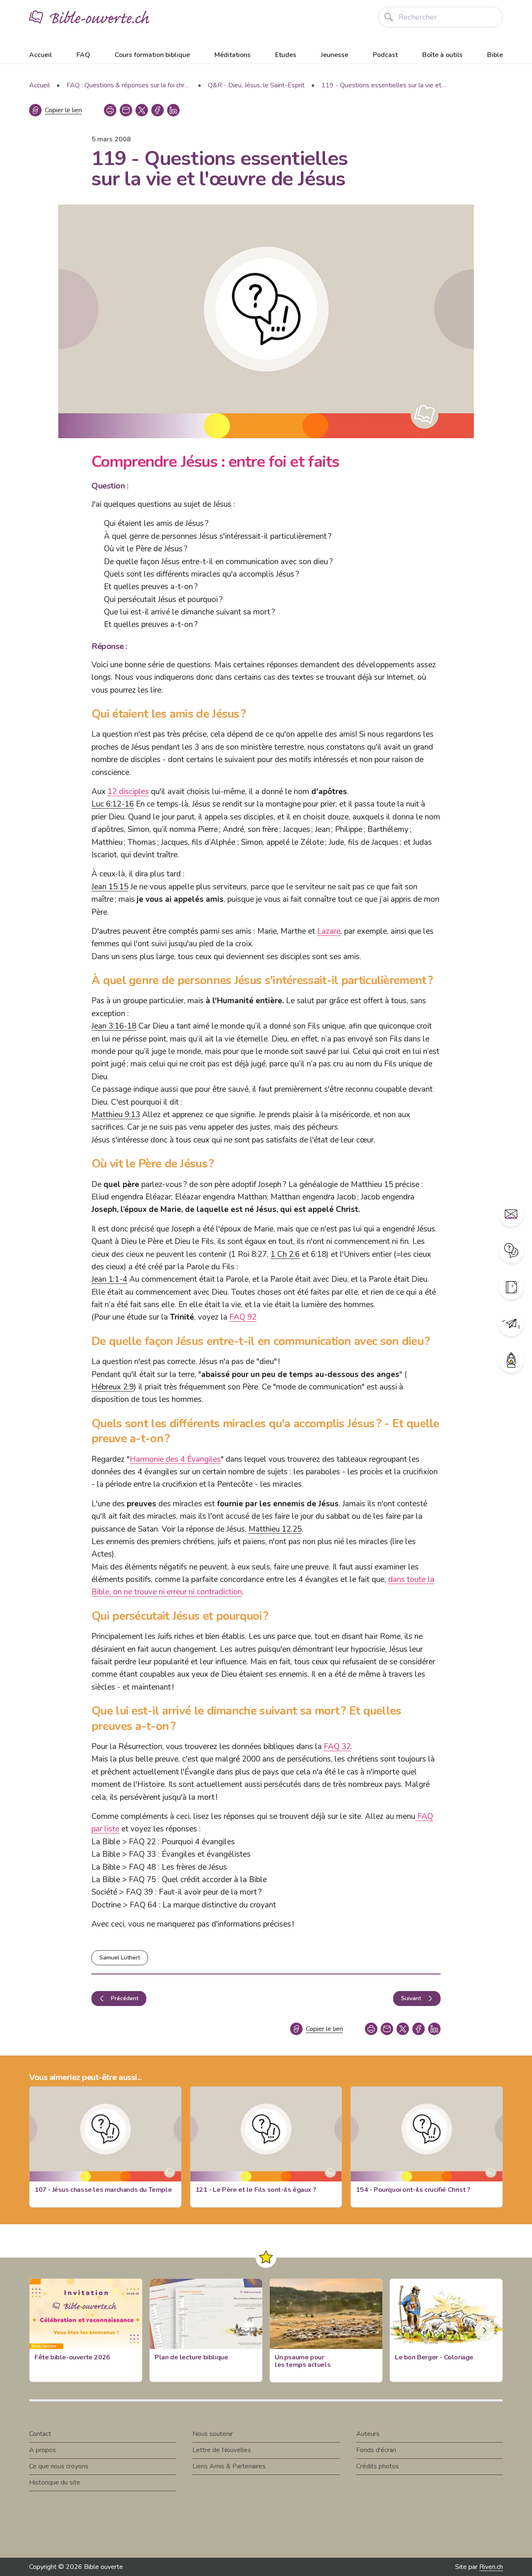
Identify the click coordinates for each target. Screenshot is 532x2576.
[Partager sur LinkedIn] (173, 110)
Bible (495, 55)
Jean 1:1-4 (109, 1279)
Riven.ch (491, 2567)
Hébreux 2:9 (113, 1387)
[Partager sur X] (142, 110)
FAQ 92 (243, 1317)
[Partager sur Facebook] (158, 110)
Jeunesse (335, 55)
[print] (110, 110)
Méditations (233, 55)
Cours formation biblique (152, 55)
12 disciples (128, 792)
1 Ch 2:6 (285, 1254)
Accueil (41, 55)
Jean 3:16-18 (114, 1026)
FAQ (83, 55)
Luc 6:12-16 (113, 804)
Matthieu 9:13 (116, 1115)
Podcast (385, 55)
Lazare (329, 931)
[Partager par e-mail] (126, 110)
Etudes (286, 55)
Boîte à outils (442, 55)
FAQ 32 (337, 1747)
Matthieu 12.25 (275, 1529)
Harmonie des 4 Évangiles (175, 1459)
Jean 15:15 (110, 887)
